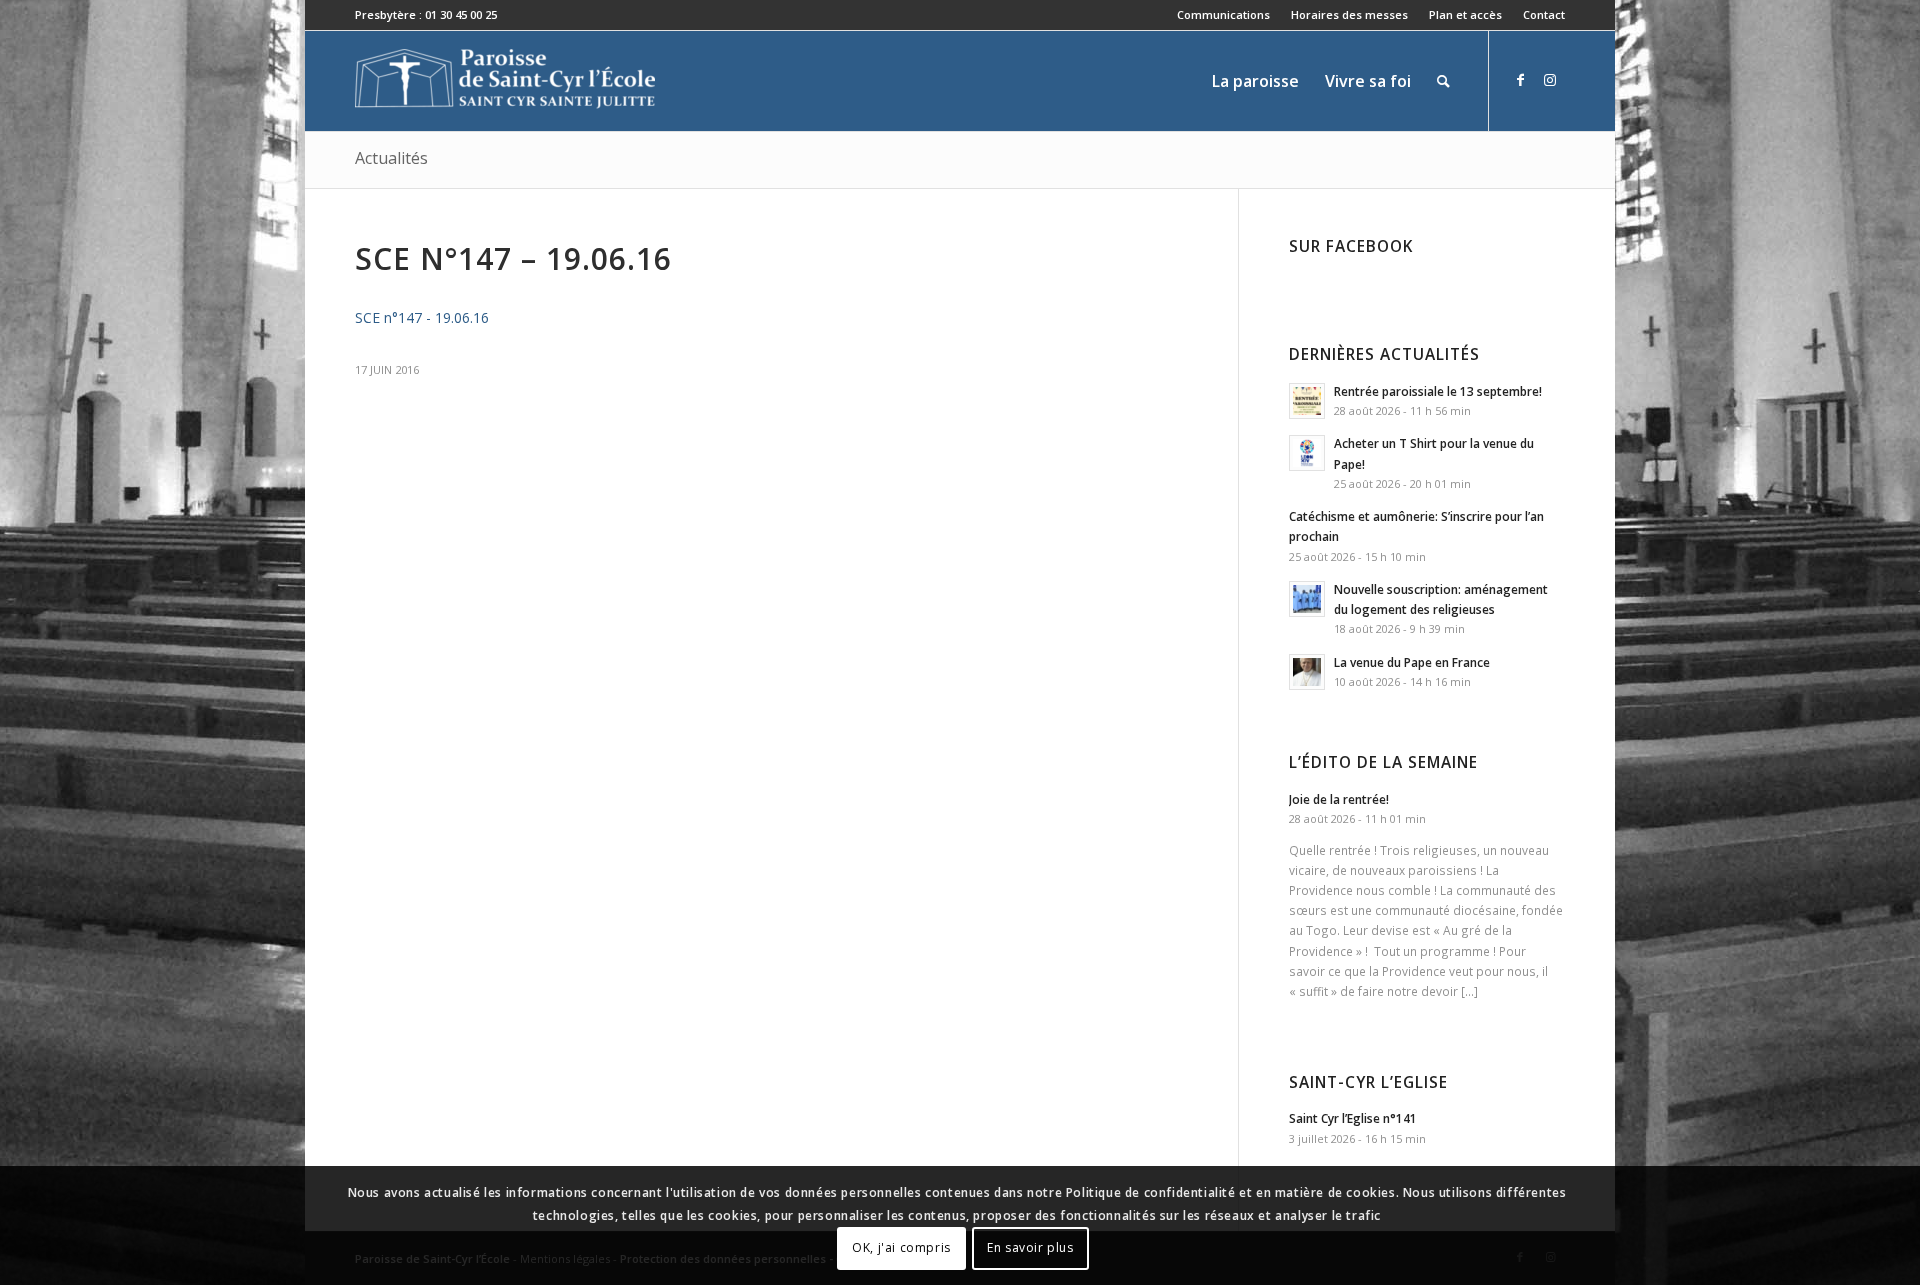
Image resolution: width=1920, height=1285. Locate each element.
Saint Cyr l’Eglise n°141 (1353, 1118)
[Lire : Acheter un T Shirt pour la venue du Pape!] (1307, 453)
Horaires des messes (1349, 14)
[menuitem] (1224, 15)
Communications (1223, 14)
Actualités (391, 158)
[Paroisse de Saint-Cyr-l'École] (505, 81)
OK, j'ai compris (901, 1247)
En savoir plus (1030, 1247)
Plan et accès (1465, 14)
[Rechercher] (1443, 81)
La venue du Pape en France (1412, 662)
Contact (1544, 14)
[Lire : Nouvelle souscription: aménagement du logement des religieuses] (1307, 599)
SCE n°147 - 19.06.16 (422, 317)
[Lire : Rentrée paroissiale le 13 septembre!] (1307, 401)
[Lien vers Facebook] (1520, 80)
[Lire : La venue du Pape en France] (1307, 672)
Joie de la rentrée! (1339, 799)
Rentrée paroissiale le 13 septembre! (1438, 391)
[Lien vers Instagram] (1550, 80)
